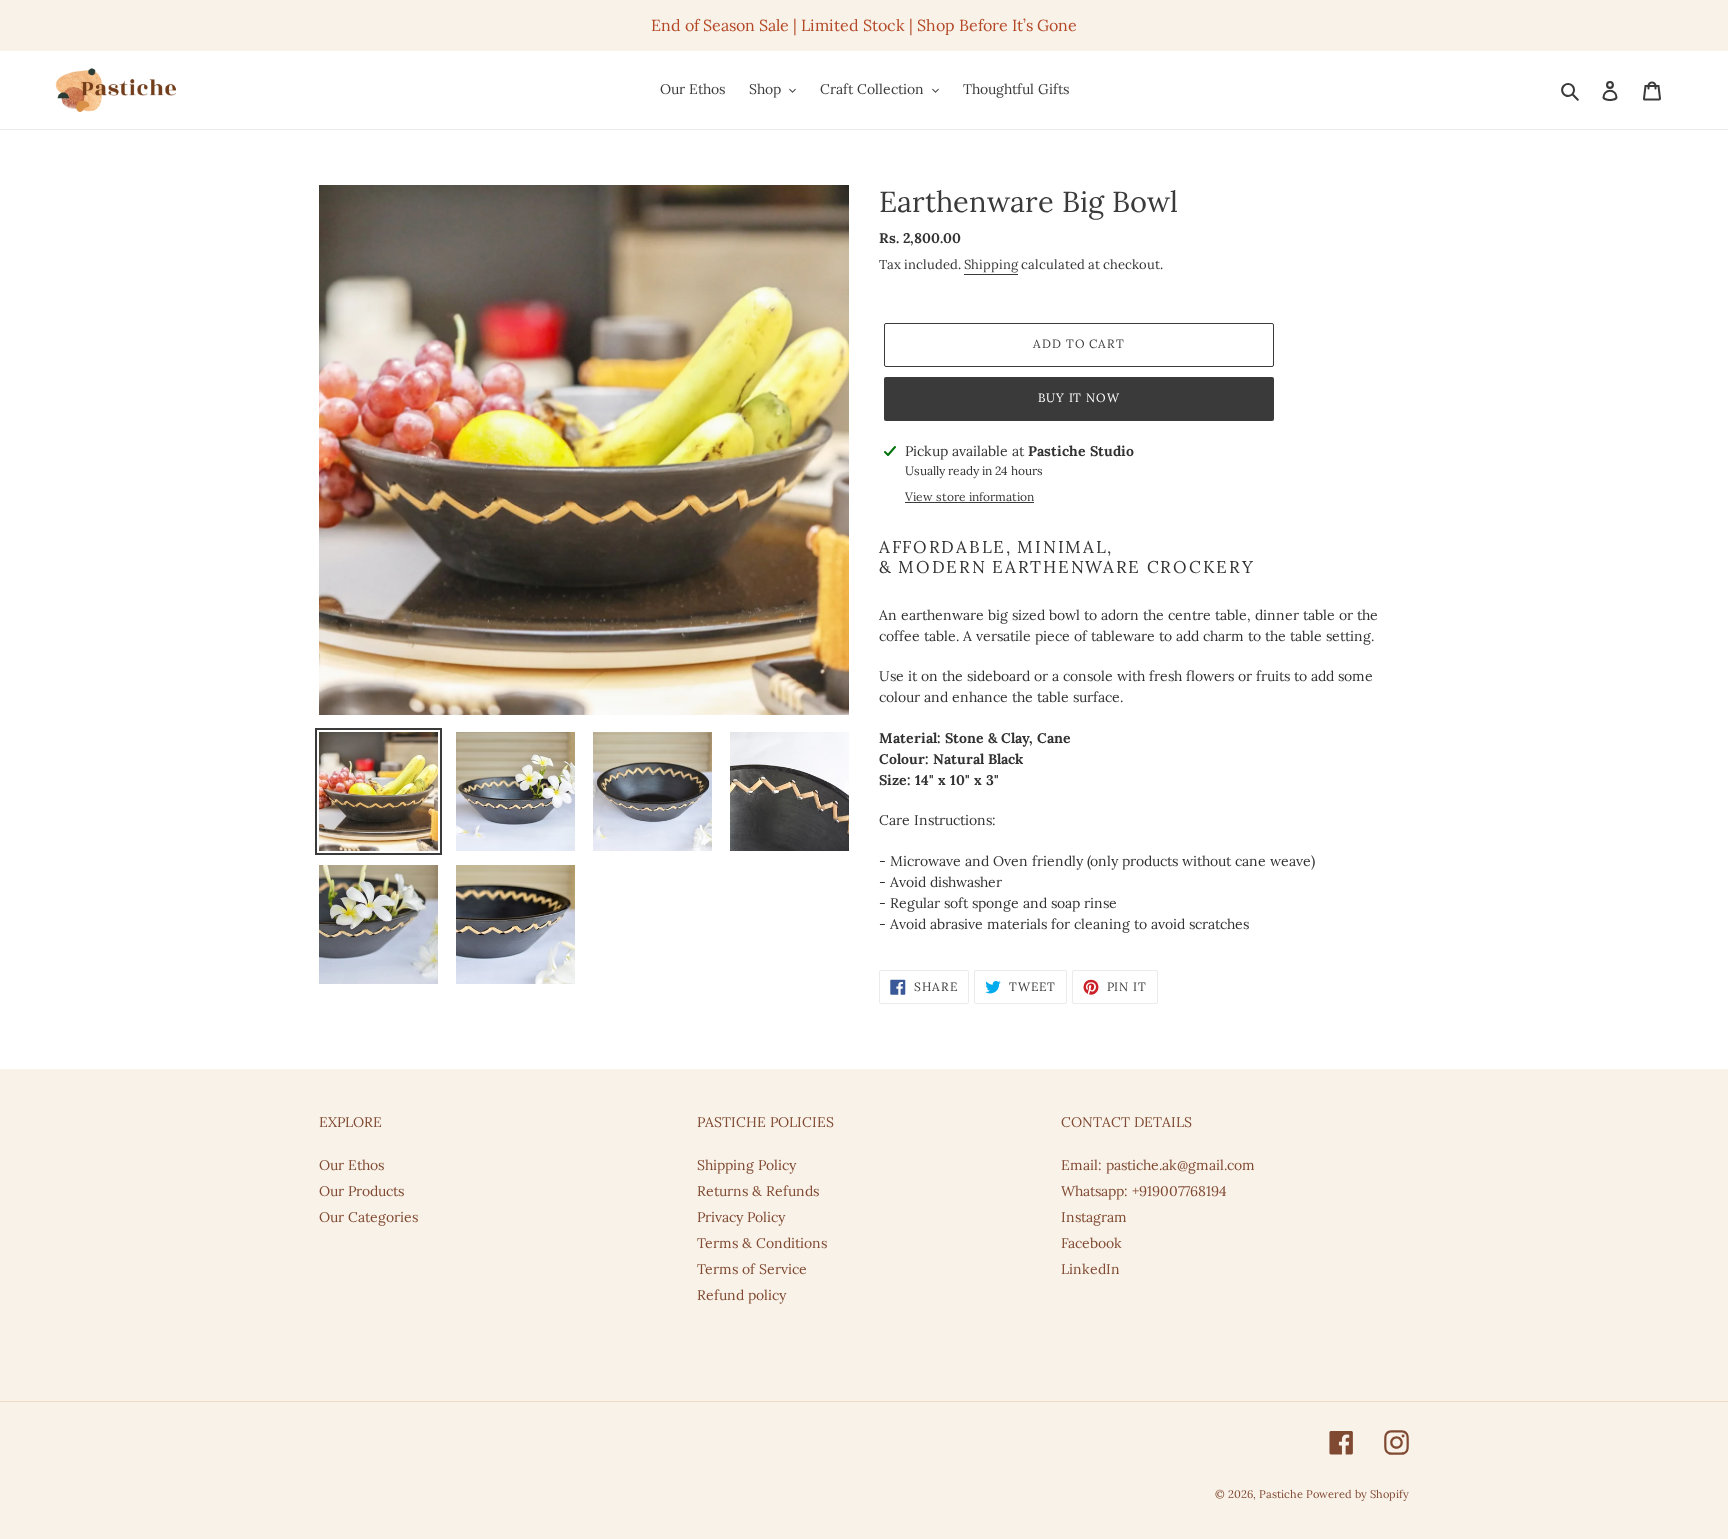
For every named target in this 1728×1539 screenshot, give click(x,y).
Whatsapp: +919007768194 (1144, 1191)
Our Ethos (351, 1165)
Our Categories (368, 1217)
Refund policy (741, 1295)
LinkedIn (1090, 1269)
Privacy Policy (741, 1217)
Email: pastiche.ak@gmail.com (1158, 1165)
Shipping (991, 264)
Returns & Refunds (758, 1191)
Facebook (1091, 1243)
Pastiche (1282, 1494)
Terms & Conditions (762, 1243)
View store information (969, 496)
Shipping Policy (746, 1165)
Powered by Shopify (1357, 1494)
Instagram (1094, 1217)
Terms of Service (752, 1269)
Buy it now (1079, 397)
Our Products (361, 1191)
